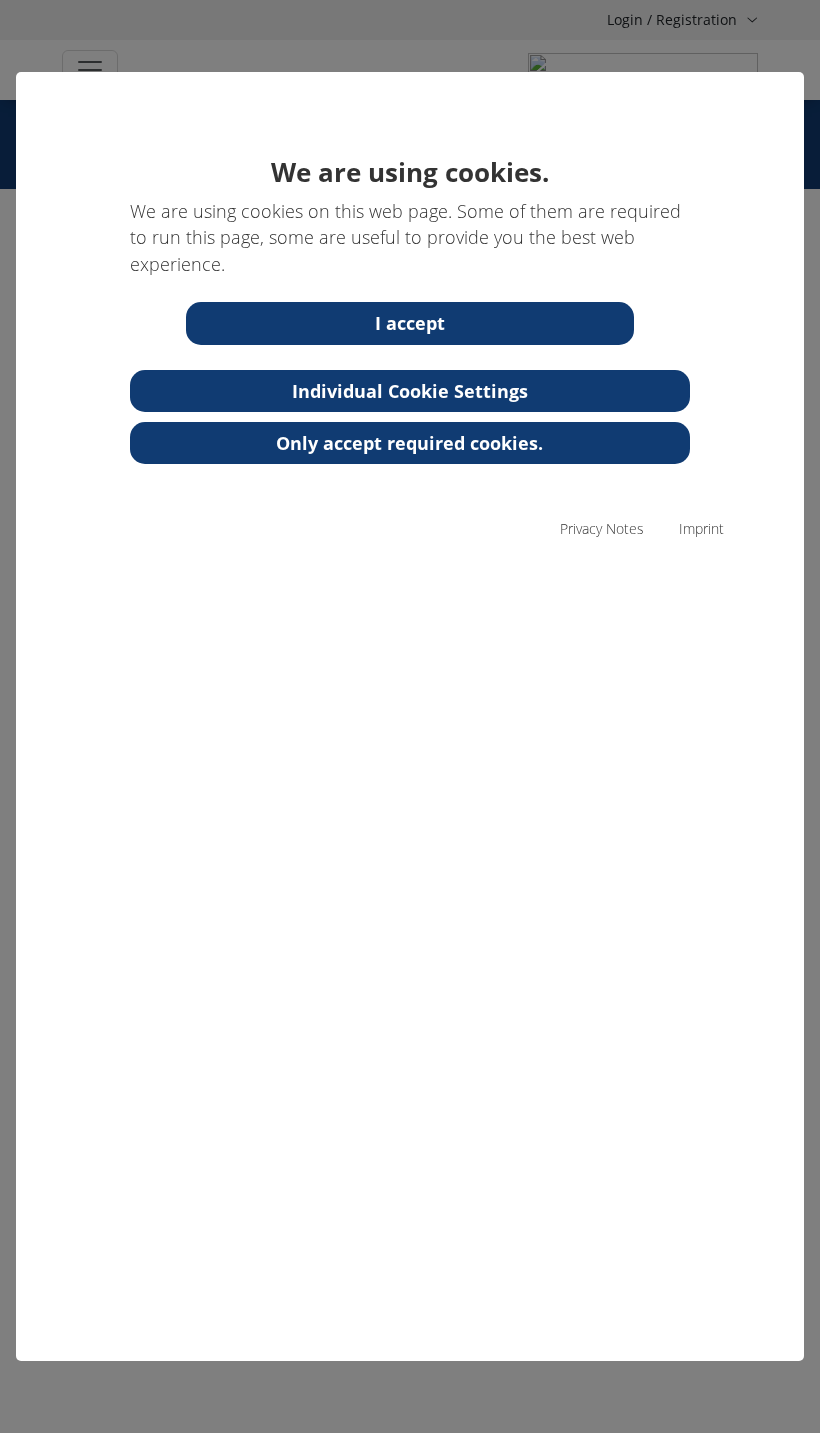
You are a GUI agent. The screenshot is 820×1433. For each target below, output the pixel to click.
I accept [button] (410, 323)
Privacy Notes (602, 528)
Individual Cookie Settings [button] (410, 391)
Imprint (701, 528)
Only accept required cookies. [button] (409, 443)
